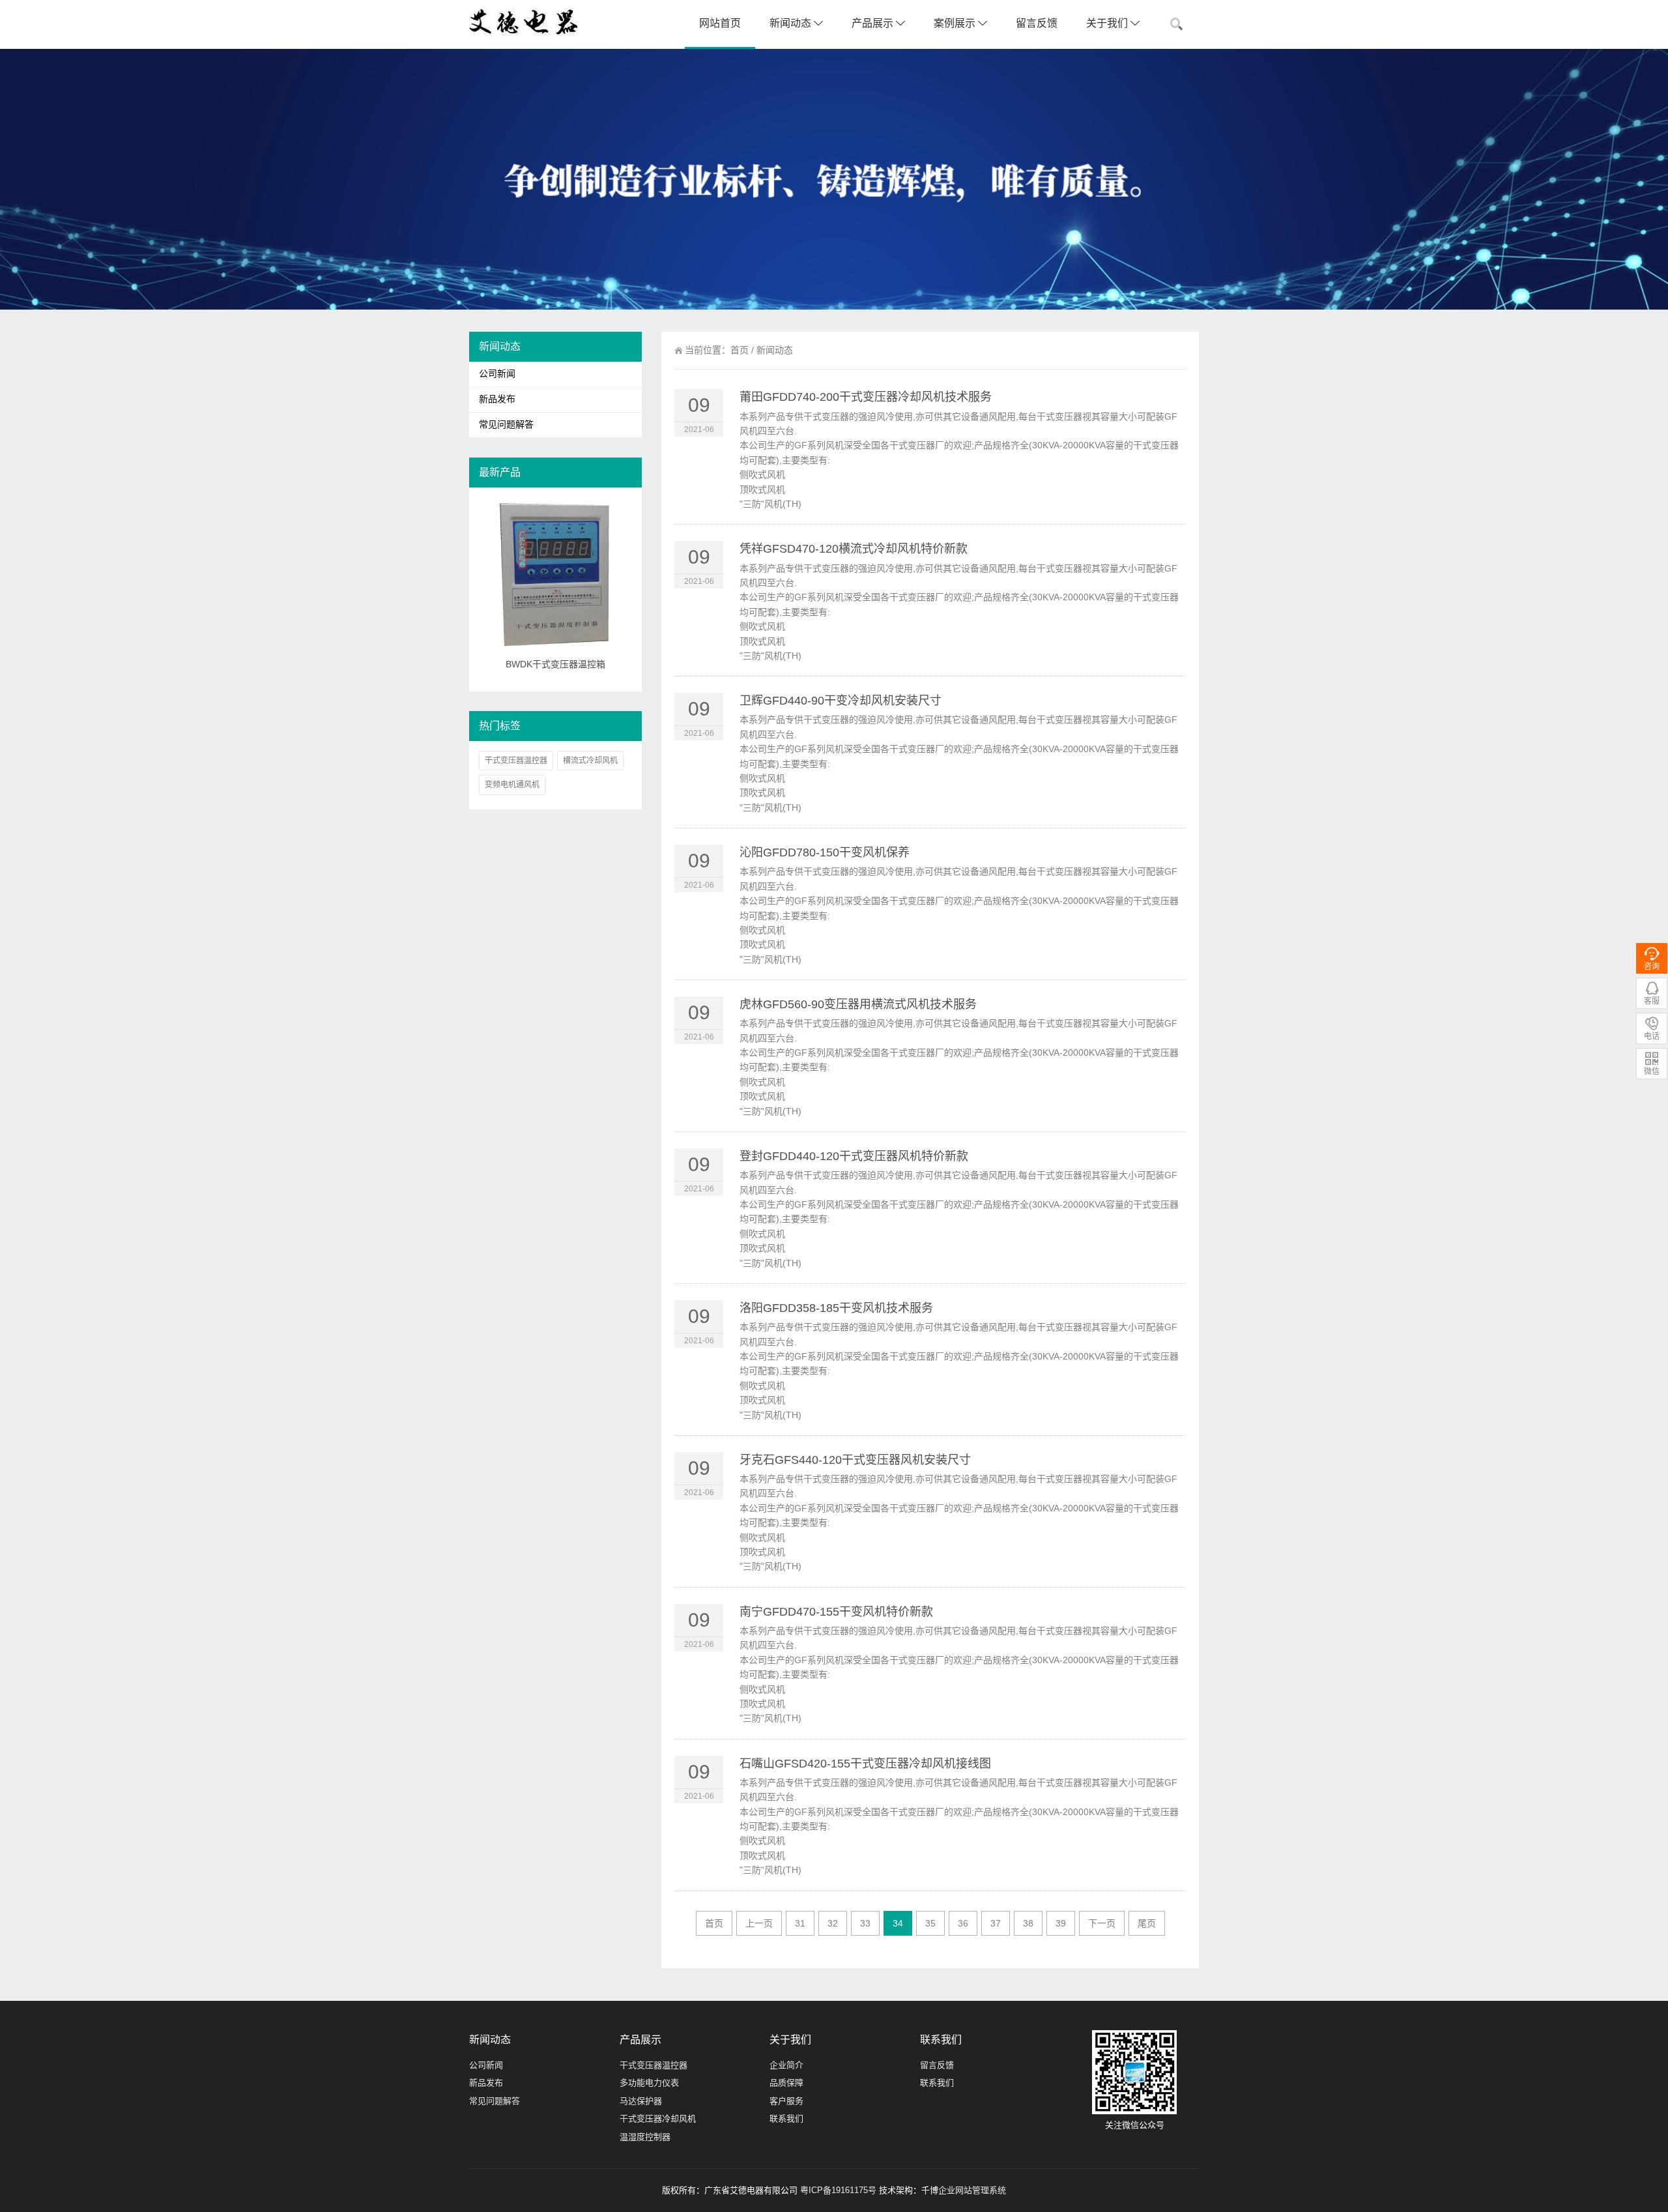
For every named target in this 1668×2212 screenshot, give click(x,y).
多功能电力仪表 (649, 2083)
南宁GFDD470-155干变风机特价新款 (836, 1612)
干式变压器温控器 (516, 761)
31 (800, 1923)
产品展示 (874, 23)
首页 (740, 350)
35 (930, 1923)
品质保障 (786, 2083)
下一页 (1102, 1923)
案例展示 (956, 23)
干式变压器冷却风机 (658, 2118)
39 (1061, 1923)
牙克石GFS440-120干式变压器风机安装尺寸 (855, 1460)
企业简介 (786, 2065)
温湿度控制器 (645, 2137)
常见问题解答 (506, 425)
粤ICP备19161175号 (838, 2190)
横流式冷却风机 (590, 761)
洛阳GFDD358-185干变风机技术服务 (836, 1308)
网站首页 (720, 23)
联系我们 (786, 2118)
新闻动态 (792, 23)
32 (833, 1923)
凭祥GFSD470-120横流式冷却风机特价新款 (854, 549)
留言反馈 (1037, 23)
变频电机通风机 (512, 785)
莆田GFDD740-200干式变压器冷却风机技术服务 (866, 397)
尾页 (1147, 1923)
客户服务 (786, 2101)
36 (963, 1923)
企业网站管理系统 (972, 2190)
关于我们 (1108, 23)
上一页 (759, 1923)
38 (1028, 1923)
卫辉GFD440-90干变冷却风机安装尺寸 (841, 701)
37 (996, 1923)
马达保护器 (641, 2101)
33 (865, 1923)
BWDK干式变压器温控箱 (555, 664)
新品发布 (497, 399)
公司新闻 (497, 374)
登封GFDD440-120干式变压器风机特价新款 (854, 1156)
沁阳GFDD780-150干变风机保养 (825, 852)
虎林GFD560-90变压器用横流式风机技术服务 (858, 1004)
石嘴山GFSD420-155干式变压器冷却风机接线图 (865, 1764)
